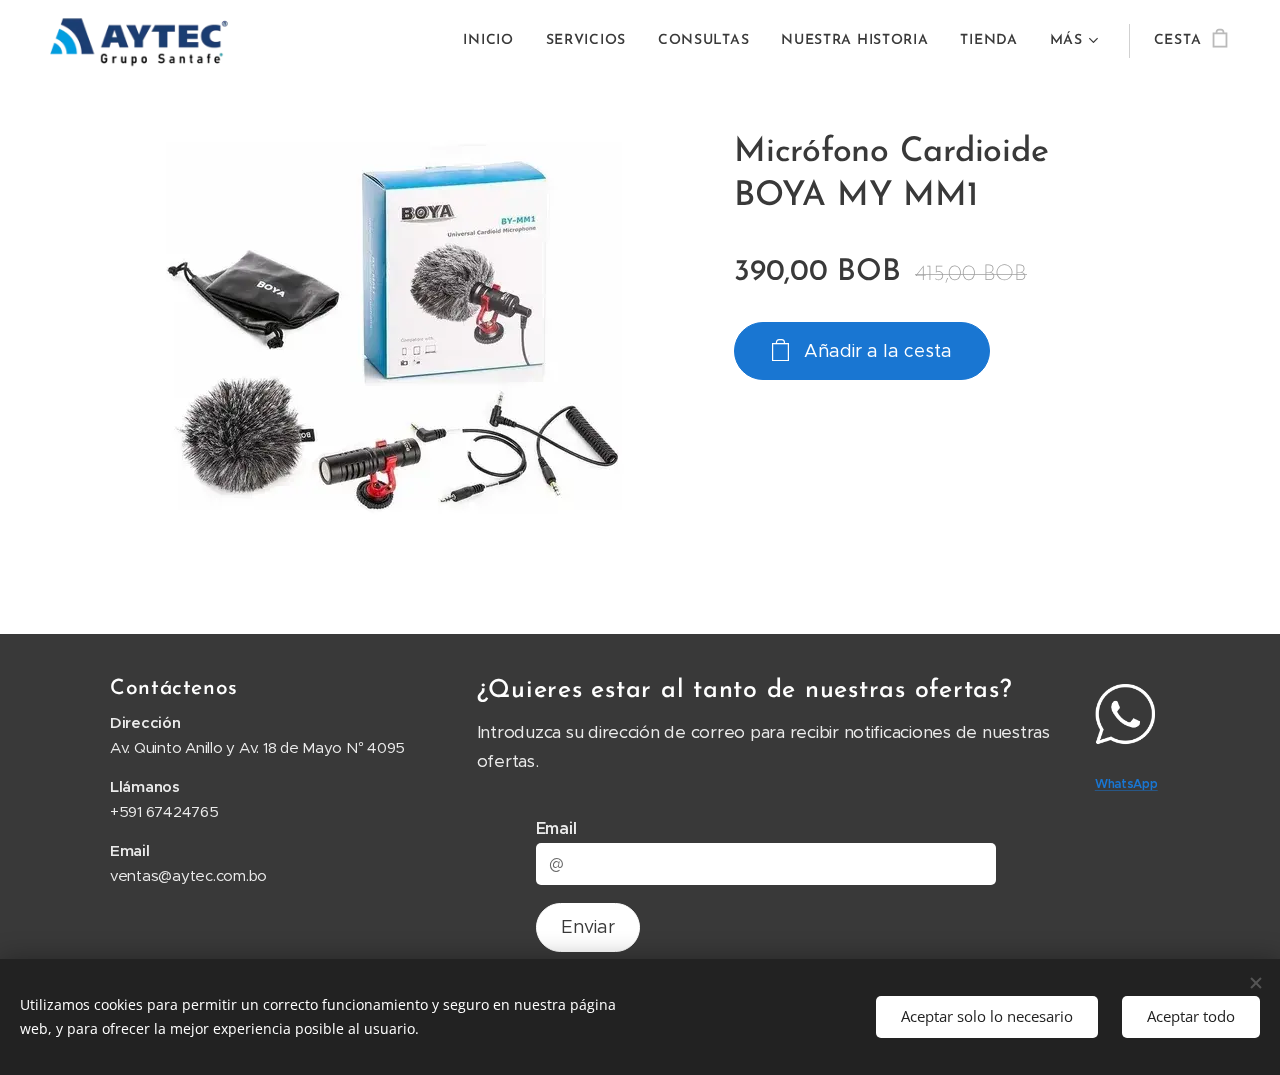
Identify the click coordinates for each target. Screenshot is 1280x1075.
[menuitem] (493, 41)
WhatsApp (1126, 783)
